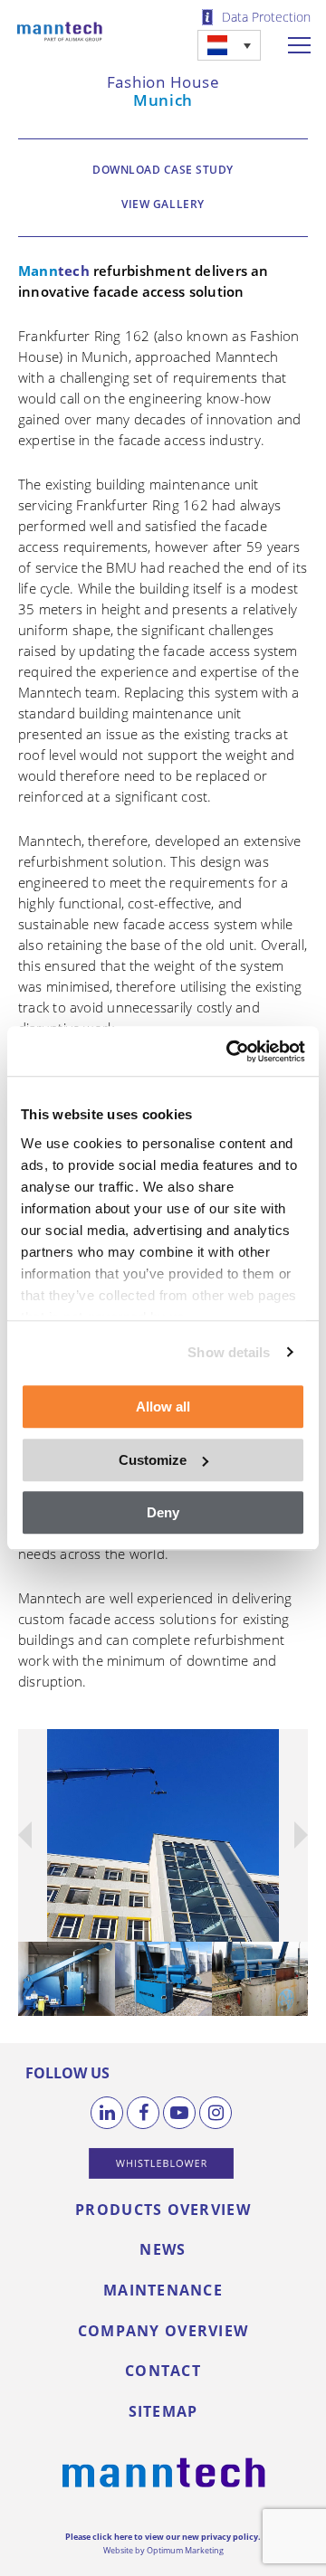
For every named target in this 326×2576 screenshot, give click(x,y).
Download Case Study (163, 170)
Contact (163, 2371)
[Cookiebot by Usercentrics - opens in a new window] (230, 1051)
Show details (229, 1352)
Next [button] (287, 1835)
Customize (153, 1460)
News (163, 2249)
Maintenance (163, 2290)
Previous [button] (35, 1835)
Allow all (163, 1407)
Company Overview (163, 2331)
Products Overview (163, 2210)
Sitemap (163, 2411)
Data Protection (266, 17)
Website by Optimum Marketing (163, 2550)
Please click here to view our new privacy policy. (163, 2537)
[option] (163, 1835)
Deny (163, 1512)
